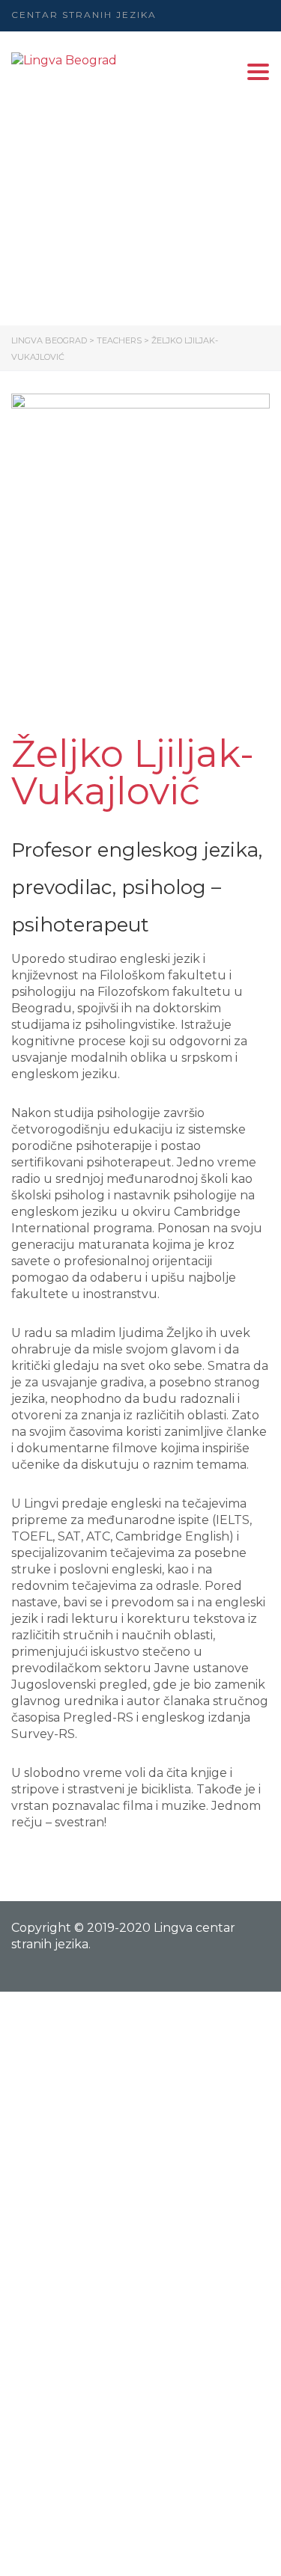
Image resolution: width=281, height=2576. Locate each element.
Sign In (151, 2551)
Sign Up (105, 2551)
